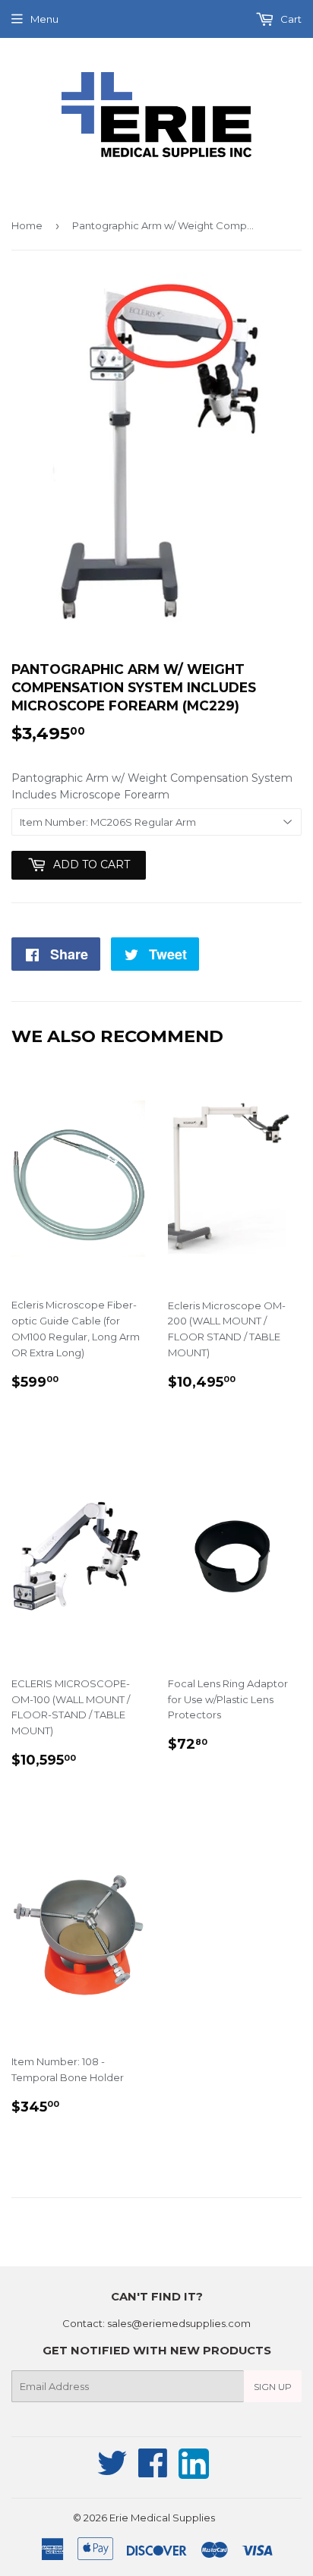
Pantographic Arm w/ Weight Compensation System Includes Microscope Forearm (152, 786)
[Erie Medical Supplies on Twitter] (112, 2471)
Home (27, 225)
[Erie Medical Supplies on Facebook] (153, 2471)
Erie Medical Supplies (162, 2518)
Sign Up (273, 2387)
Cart (290, 19)
